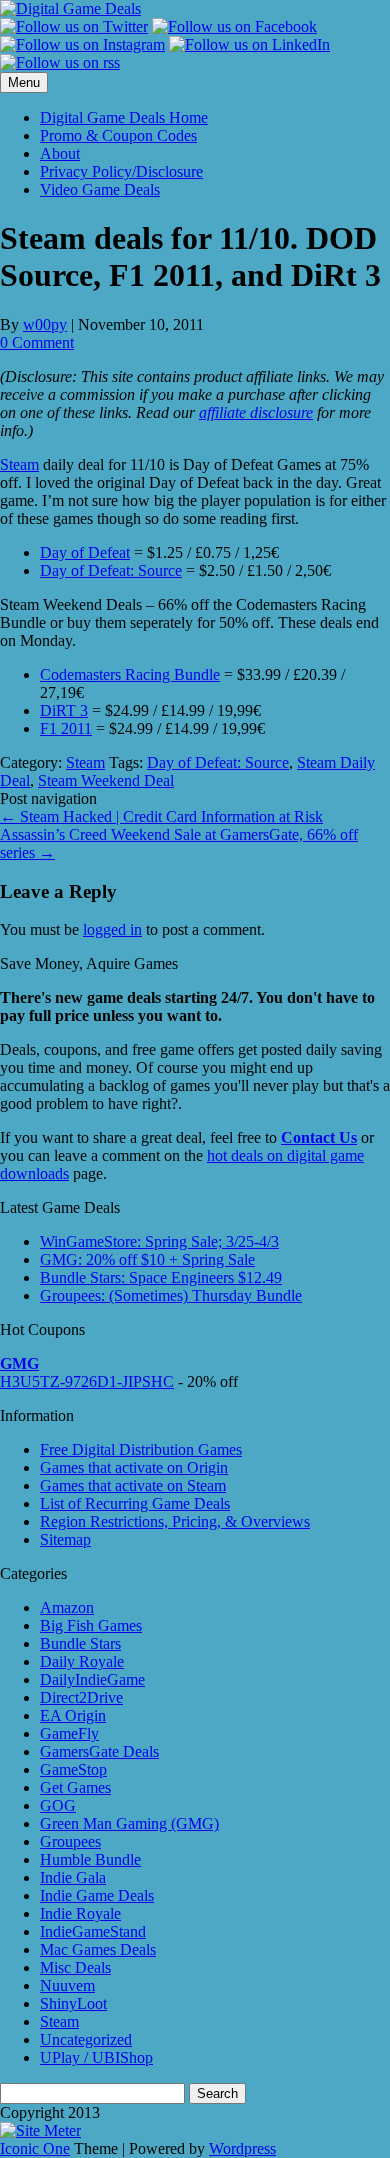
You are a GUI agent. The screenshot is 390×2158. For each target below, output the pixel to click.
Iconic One (35, 2148)
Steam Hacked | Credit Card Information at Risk (161, 816)
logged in (112, 929)
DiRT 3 (64, 710)
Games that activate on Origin (134, 1467)
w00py (45, 324)
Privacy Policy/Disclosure (121, 171)
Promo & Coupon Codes (118, 135)
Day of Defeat (85, 552)
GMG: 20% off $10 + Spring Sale (147, 1259)
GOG (58, 1805)
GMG (19, 1363)
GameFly (69, 1733)
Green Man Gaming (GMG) (129, 1823)
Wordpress (242, 2148)
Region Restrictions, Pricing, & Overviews (175, 1521)
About (60, 153)
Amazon (67, 1607)
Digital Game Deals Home (124, 117)
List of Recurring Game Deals (135, 1503)
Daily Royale (82, 1661)
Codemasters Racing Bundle (130, 674)
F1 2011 (66, 728)
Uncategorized (86, 2039)
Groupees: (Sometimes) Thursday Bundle (171, 1295)
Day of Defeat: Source (111, 570)
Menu (24, 82)
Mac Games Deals (98, 1949)
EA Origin (73, 1715)
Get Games (75, 1787)
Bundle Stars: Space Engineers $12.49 (161, 1277)
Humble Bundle (90, 1859)
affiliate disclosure (256, 412)
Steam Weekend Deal (106, 780)
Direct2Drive (81, 1697)
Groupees (70, 1841)
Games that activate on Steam (133, 1485)
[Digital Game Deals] (70, 8)
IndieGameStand (93, 1931)
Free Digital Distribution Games (141, 1449)
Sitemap (65, 1539)
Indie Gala (73, 1877)
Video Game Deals (100, 189)
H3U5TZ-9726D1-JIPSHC (87, 1381)
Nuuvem (67, 1985)
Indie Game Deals (97, 1895)
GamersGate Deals (99, 1751)
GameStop (73, 1769)
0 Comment (37, 342)
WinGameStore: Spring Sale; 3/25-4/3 (159, 1241)
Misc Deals (75, 1967)
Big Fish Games (91, 1625)
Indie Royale (80, 1913)
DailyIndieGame (92, 1679)
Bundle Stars (80, 1643)
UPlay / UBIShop (96, 2057)
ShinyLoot (73, 2003)
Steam (19, 464)
